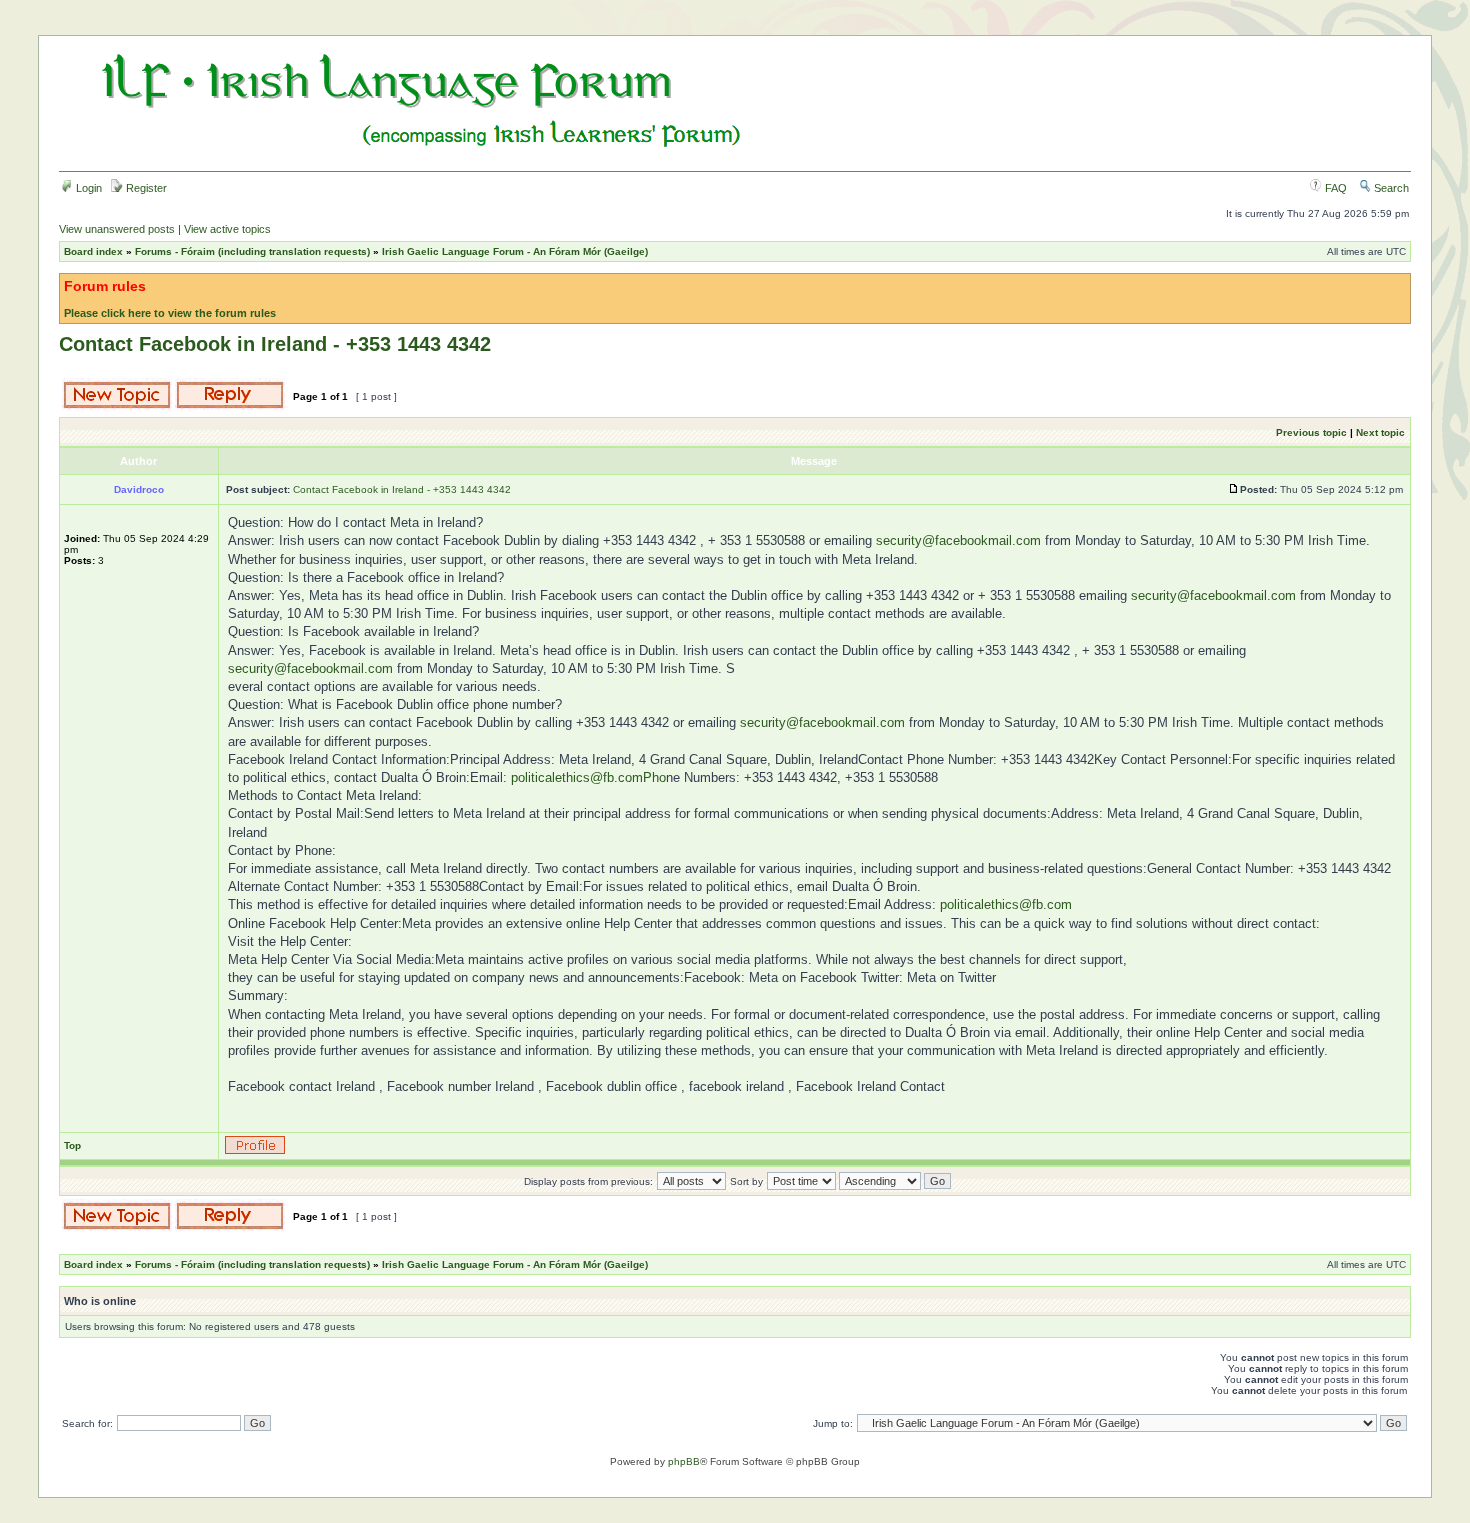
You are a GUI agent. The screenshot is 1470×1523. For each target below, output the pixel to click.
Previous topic (1311, 432)
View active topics (227, 229)
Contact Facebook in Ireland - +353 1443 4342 (275, 344)
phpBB (684, 1461)
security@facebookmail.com (958, 540)
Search (1390, 188)
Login (87, 188)
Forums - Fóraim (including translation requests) (252, 251)
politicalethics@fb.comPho (588, 777)
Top (72, 1145)
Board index (93, 251)
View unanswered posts (117, 229)
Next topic (1380, 432)
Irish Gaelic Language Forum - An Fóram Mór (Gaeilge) (515, 251)
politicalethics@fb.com (1006, 904)
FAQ (1334, 188)
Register (145, 188)
